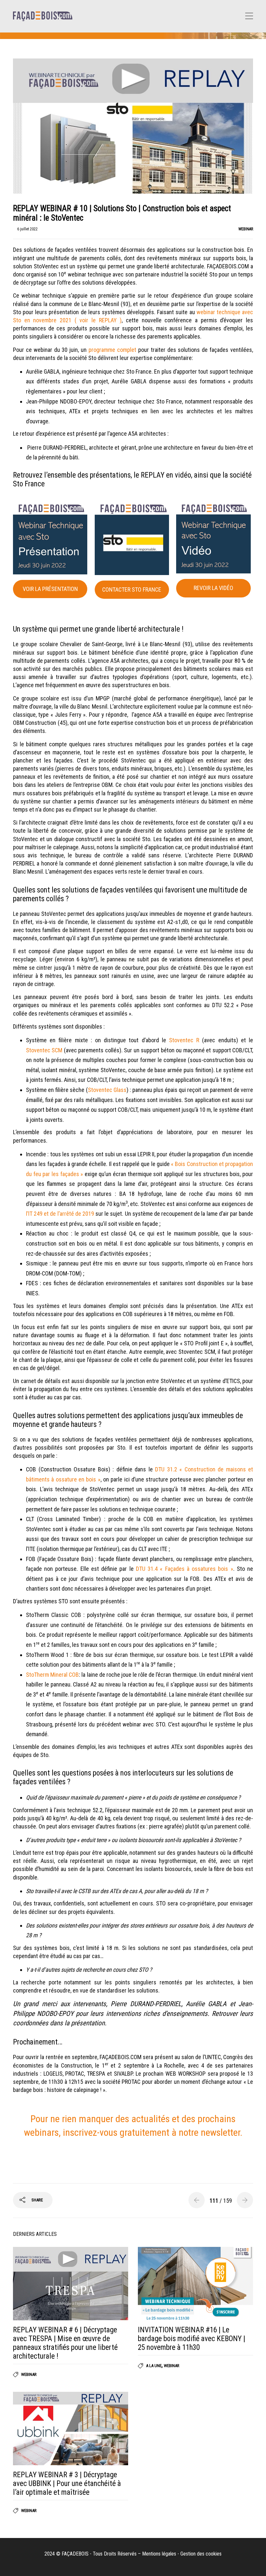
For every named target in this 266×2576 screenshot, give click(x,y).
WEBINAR (246, 229)
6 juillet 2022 (27, 229)
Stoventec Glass (107, 1090)
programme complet (112, 350)
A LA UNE (154, 2366)
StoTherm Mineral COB (52, 1675)
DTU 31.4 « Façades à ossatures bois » (185, 1569)
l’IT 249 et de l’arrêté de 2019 (60, 1214)
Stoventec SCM (44, 1050)
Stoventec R (184, 1040)
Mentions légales (159, 2554)
